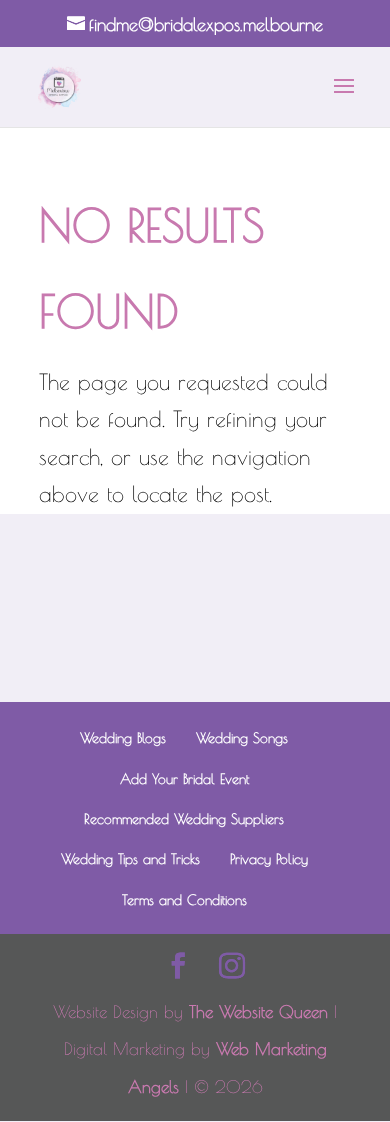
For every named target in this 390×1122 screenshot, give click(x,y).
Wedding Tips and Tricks (130, 859)
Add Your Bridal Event (184, 779)
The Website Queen (258, 1012)
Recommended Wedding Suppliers (184, 819)
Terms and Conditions (184, 900)
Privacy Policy (269, 859)
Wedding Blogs (123, 738)
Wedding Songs (242, 738)
